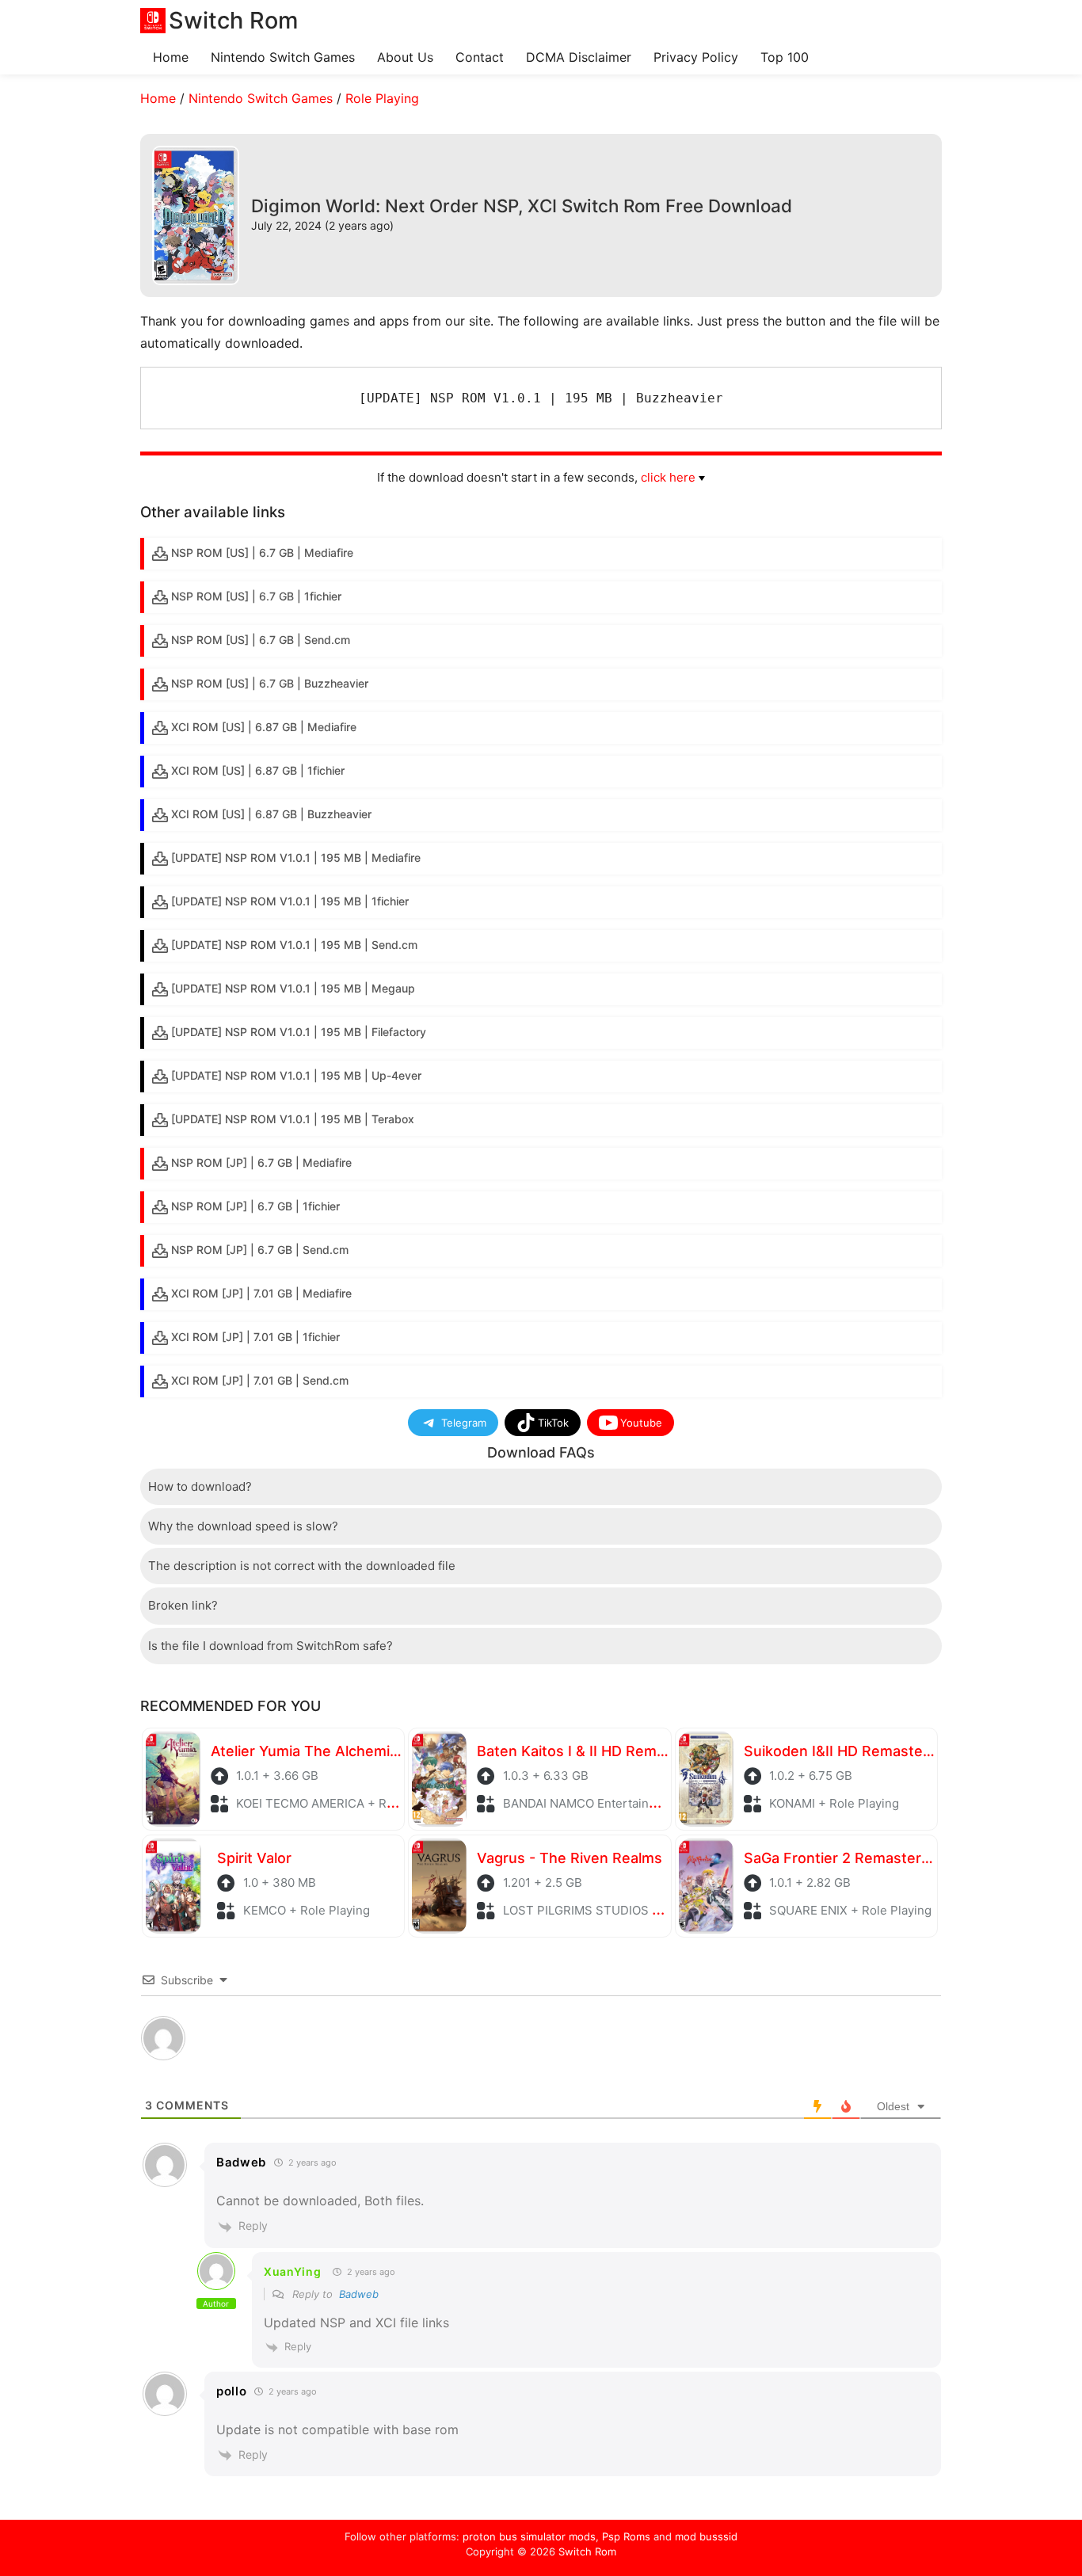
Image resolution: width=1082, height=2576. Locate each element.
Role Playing (382, 98)
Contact (480, 57)
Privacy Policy (696, 57)
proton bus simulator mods (529, 2536)
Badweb (359, 2294)
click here (668, 477)
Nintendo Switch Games (283, 57)
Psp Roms (626, 2536)
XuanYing (293, 2271)
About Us (405, 57)
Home (171, 57)
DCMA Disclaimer (579, 57)
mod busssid (706, 2536)
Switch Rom (587, 2551)
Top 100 (785, 57)
